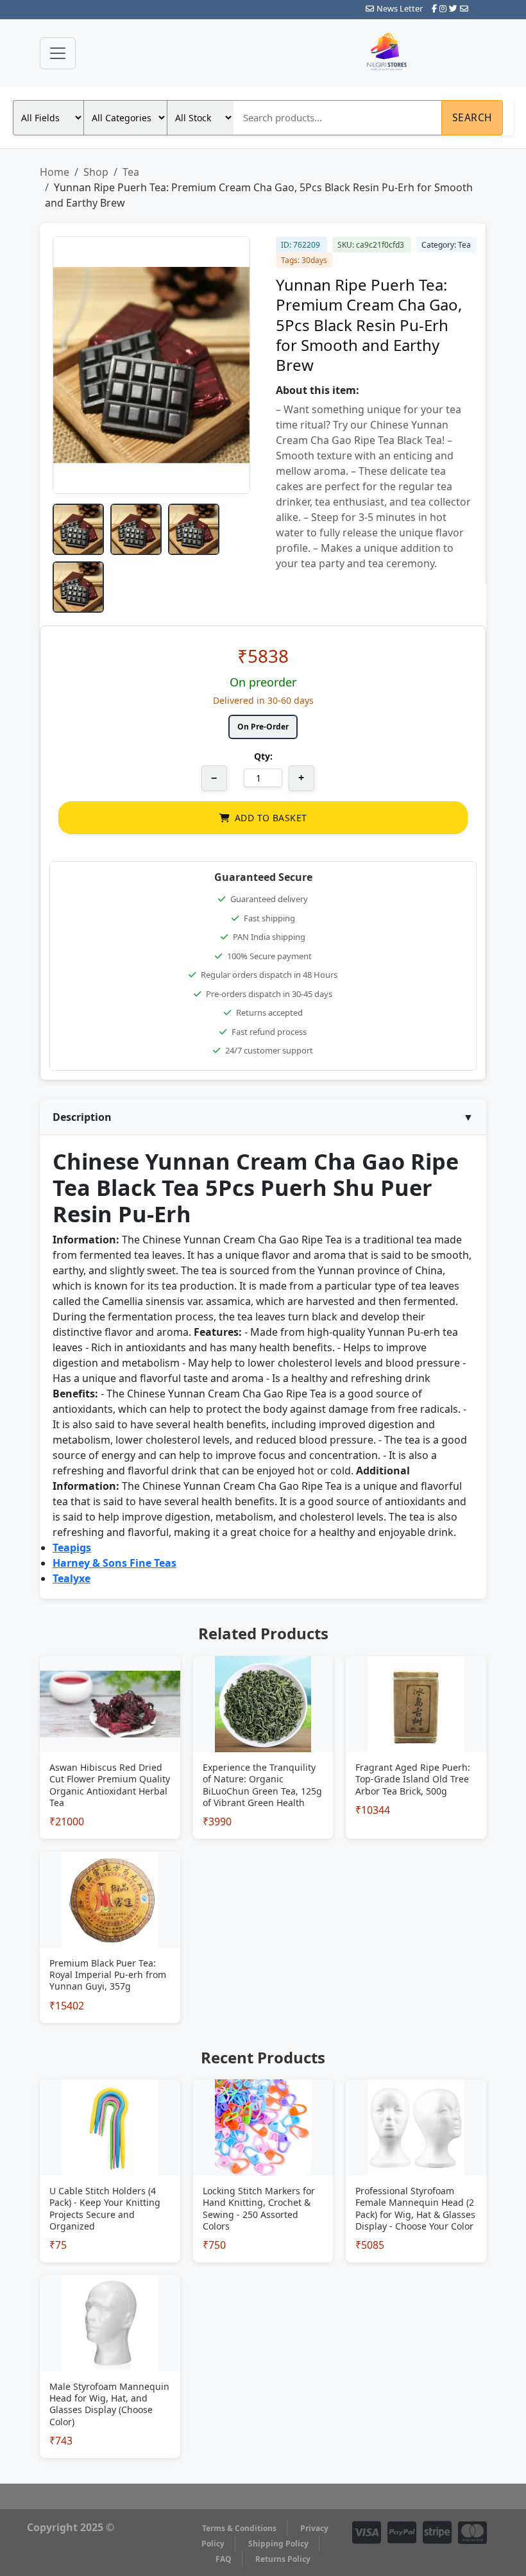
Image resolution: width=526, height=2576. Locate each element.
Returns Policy (283, 2559)
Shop (96, 172)
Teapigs (72, 1548)
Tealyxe (72, 1578)
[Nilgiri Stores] (422, 53)
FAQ (224, 2559)
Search (472, 117)
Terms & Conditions (239, 2528)
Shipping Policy (278, 2544)
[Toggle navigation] (58, 53)
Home (55, 172)
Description (263, 1117)
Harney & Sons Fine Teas (115, 1563)
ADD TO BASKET (271, 818)
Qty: (263, 756)
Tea (131, 172)
